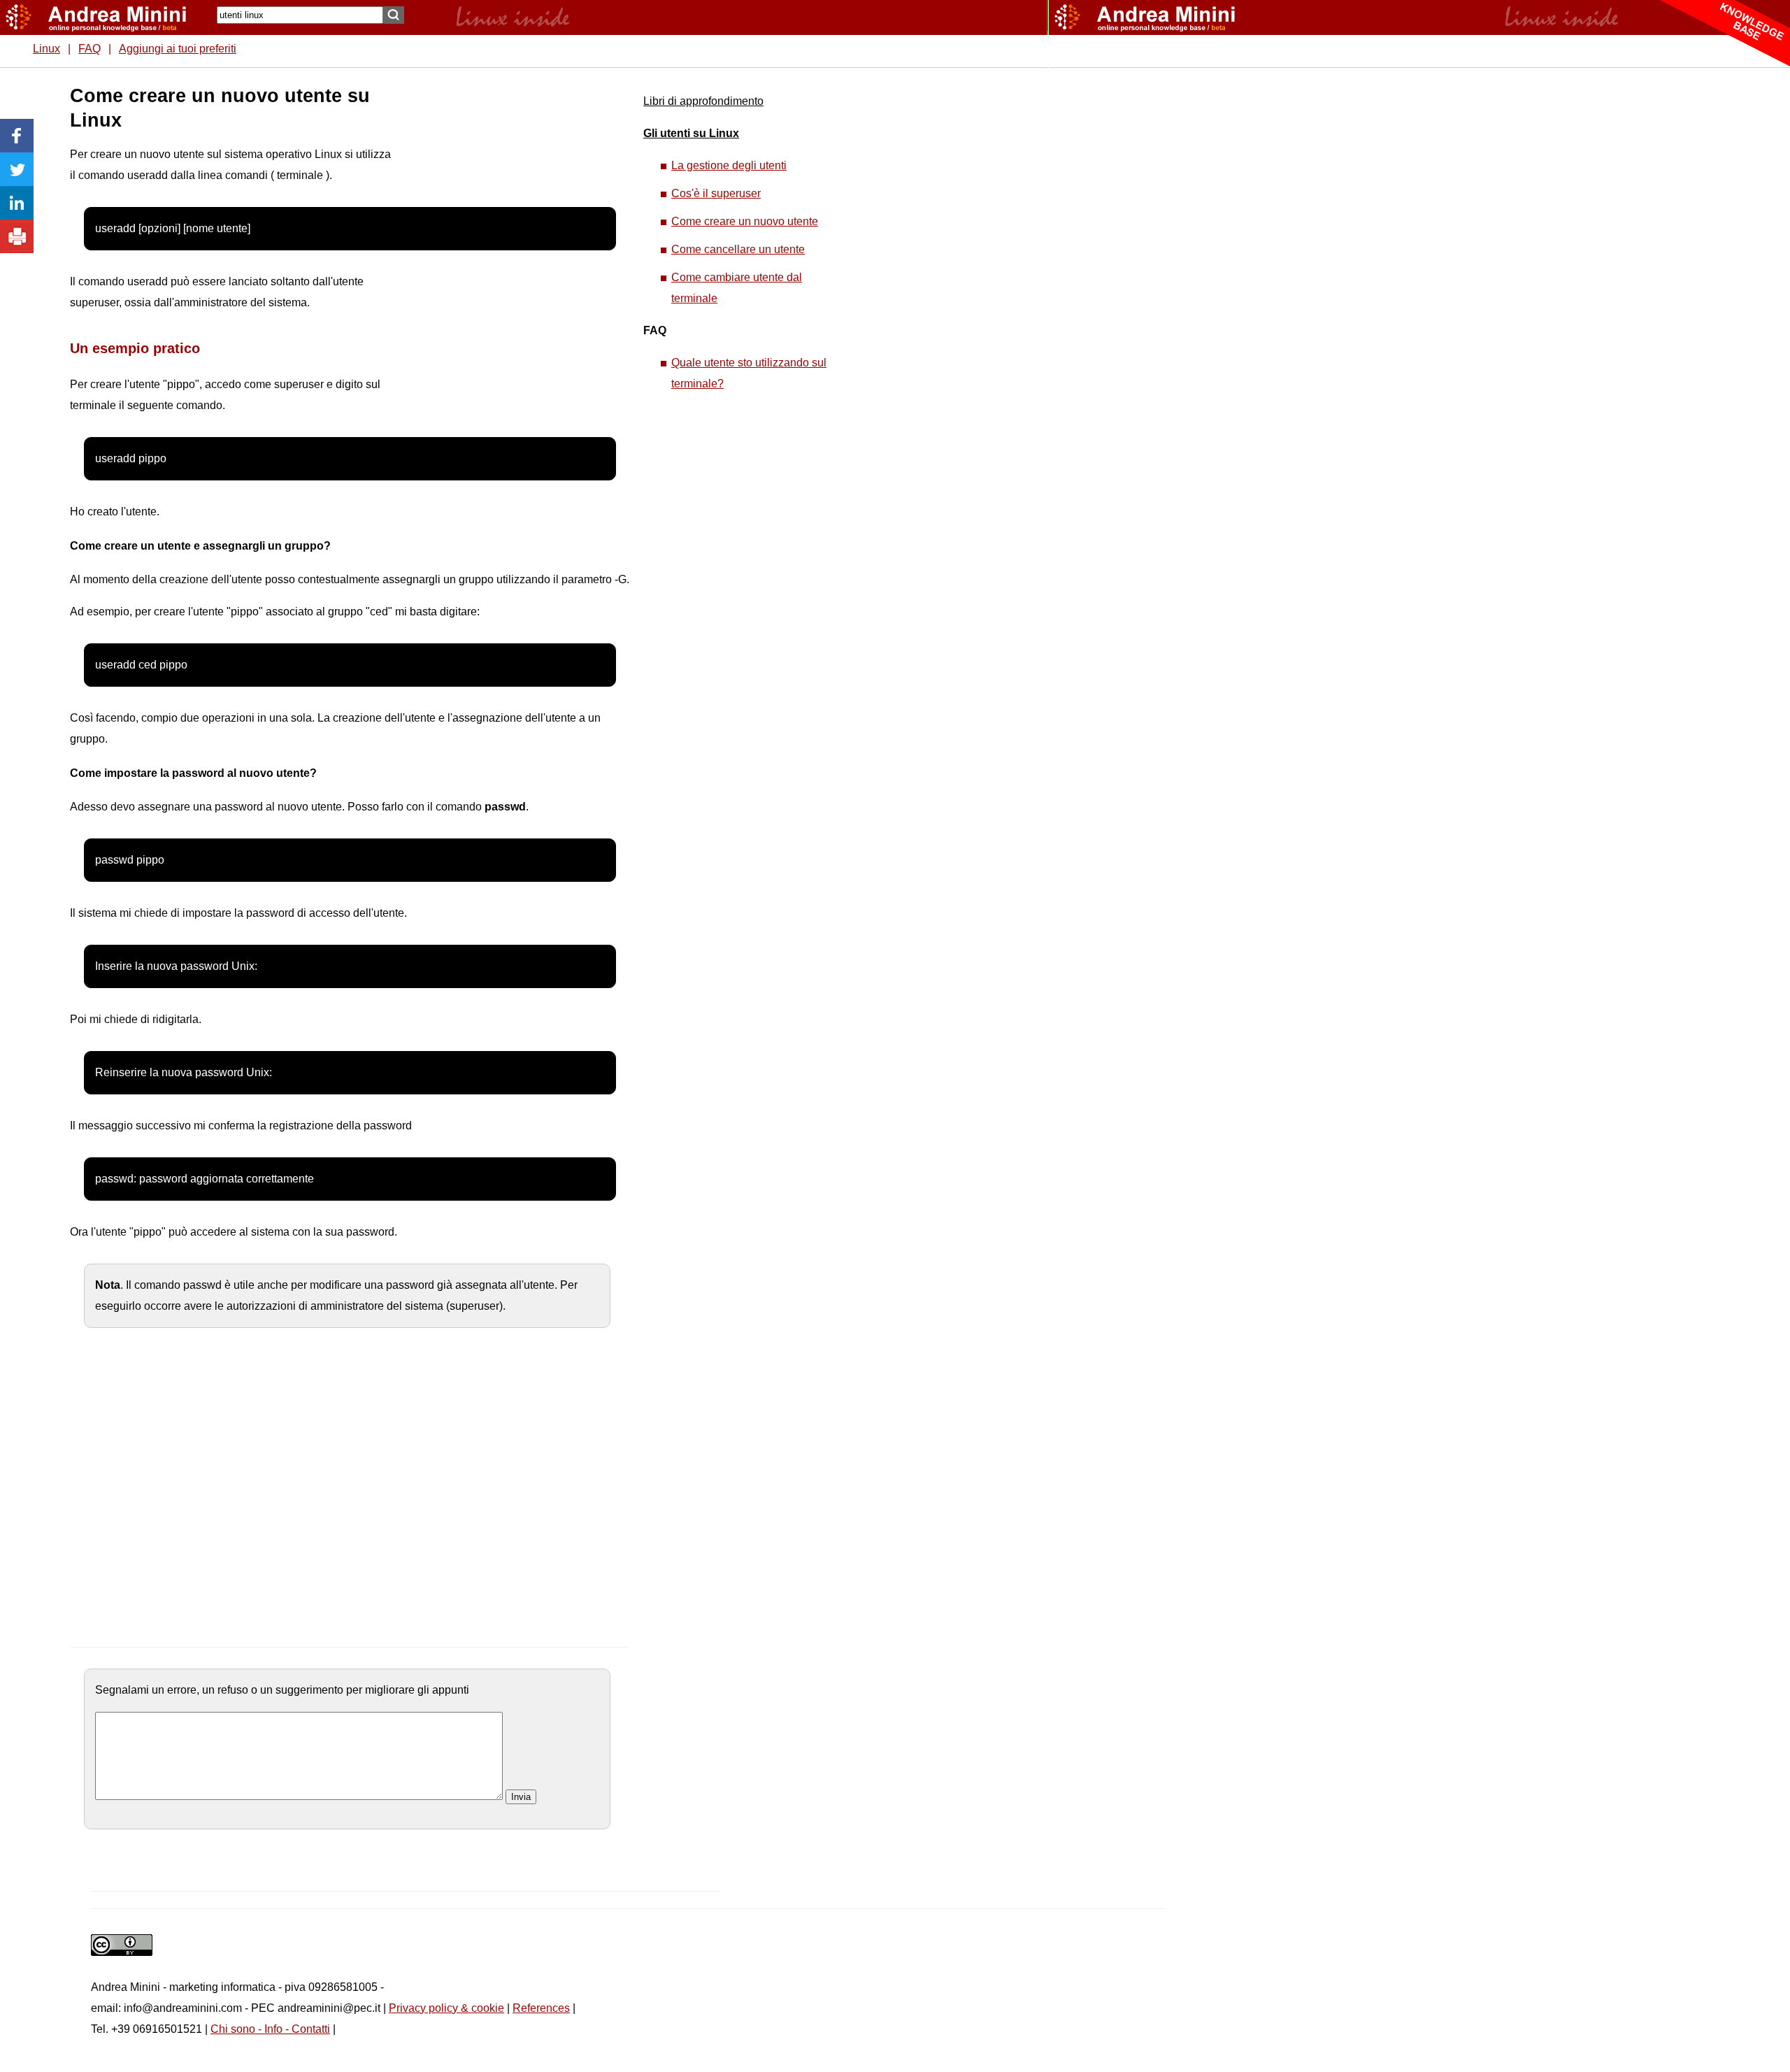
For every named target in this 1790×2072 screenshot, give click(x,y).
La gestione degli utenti (729, 165)
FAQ (89, 49)
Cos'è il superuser (716, 193)
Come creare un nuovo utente (745, 221)
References (541, 2008)
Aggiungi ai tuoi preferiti (178, 49)
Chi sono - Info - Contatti (270, 2029)
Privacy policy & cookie (446, 2008)
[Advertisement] (497, 294)
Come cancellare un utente (738, 249)
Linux (46, 49)
